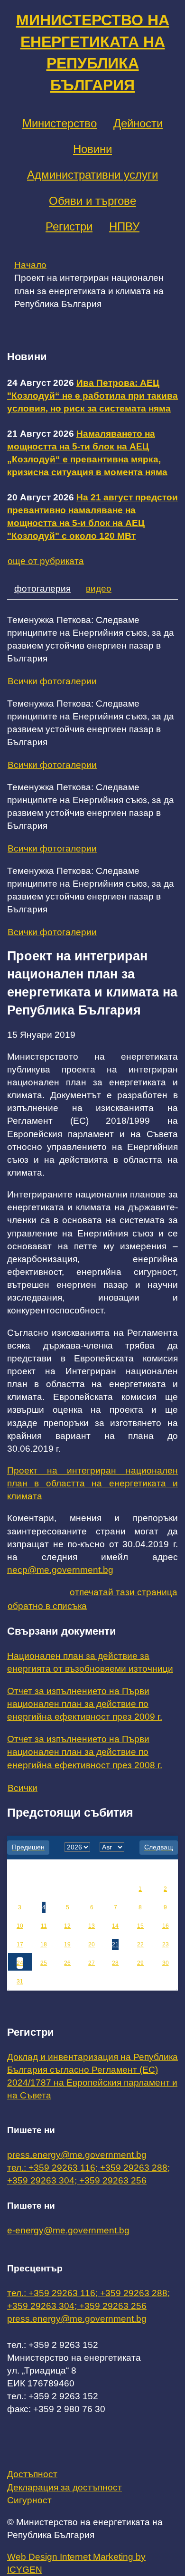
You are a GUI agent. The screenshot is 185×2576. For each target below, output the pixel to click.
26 (67, 1963)
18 (44, 1944)
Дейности (138, 123)
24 (20, 1963)
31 (20, 1982)
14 (115, 1926)
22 (140, 1944)
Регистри (69, 226)
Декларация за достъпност (65, 2487)
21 (115, 1944)
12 (67, 1926)
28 (115, 1963)
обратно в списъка (47, 1606)
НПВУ (124, 226)
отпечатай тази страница (124, 1592)
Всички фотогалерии (52, 681)
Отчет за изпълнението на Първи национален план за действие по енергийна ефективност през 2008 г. (85, 1752)
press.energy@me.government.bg (77, 2155)
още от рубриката (46, 561)
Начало (30, 265)
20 (92, 1944)
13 (92, 1926)
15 (140, 1926)
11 (44, 1926)
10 (20, 1926)
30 (166, 1963)
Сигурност (29, 2500)
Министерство (60, 123)
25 (44, 1963)
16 (166, 1926)
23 (166, 1944)
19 (67, 1944)
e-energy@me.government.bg (68, 2230)
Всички (23, 1788)
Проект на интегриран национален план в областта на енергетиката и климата (92, 1483)
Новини (92, 149)
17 (20, 1944)
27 (92, 1963)
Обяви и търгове (92, 201)
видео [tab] (99, 589)
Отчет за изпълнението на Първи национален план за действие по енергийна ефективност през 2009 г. (85, 1704)
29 (140, 1963)
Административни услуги (92, 175)
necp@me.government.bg (60, 1570)
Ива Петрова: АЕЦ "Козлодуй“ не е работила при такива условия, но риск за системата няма (92, 396)
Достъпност (32, 2474)
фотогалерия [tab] (42, 589)
